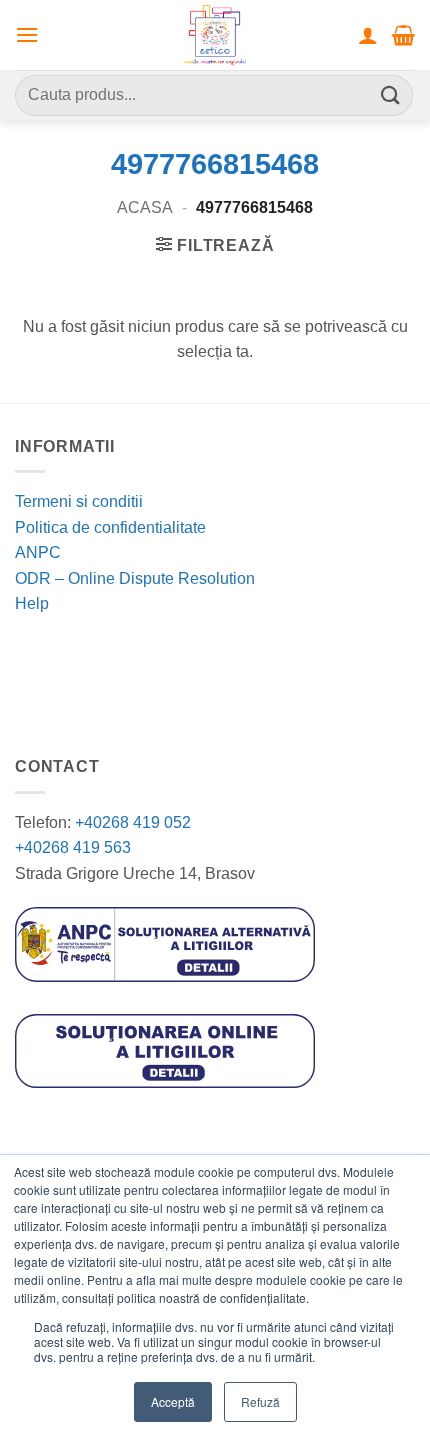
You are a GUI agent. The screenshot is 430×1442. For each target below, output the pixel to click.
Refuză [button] (260, 1401)
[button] (27, 34)
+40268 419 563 (73, 847)
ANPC (38, 552)
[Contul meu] (368, 35)
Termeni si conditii (79, 501)
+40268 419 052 (131, 822)
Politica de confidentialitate (110, 527)
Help (32, 603)
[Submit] (391, 95)
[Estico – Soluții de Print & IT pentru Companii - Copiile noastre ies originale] (215, 35)
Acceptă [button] (173, 1401)
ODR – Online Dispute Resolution (135, 578)
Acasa (145, 207)
